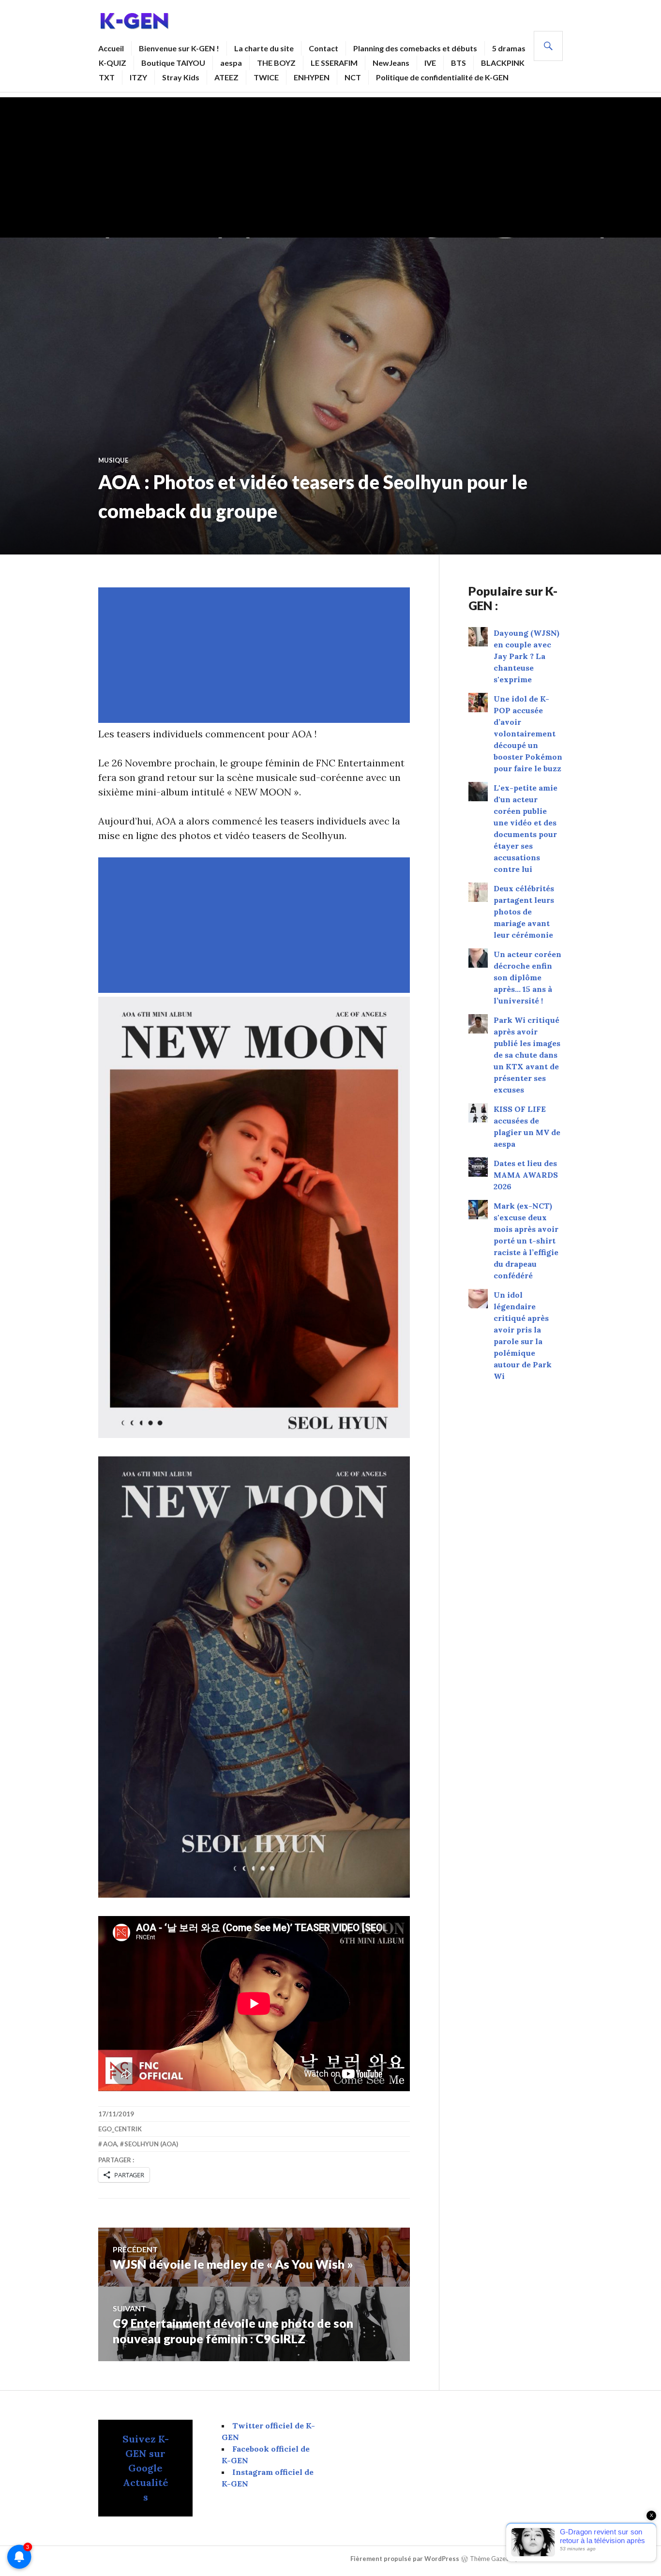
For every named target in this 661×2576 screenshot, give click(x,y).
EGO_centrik (120, 2129)
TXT (107, 77)
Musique (113, 460)
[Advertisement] (330, 165)
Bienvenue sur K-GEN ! (179, 48)
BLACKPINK (503, 63)
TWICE (266, 77)
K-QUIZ (113, 63)
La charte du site (264, 48)
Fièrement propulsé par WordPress (405, 2559)
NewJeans (391, 63)
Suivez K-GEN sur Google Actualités (146, 2468)
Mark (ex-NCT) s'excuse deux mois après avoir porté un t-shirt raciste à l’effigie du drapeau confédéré (526, 1241)
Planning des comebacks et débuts (415, 48)
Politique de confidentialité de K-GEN (442, 77)
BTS (458, 63)
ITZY (138, 77)
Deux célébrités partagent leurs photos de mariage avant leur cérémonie (524, 912)
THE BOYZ (276, 63)
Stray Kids (181, 77)
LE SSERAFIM (334, 63)
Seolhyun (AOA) (151, 2144)
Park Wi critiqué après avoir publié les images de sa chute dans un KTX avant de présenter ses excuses (527, 1055)
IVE (430, 63)
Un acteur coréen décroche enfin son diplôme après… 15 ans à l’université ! (527, 977)
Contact (323, 48)
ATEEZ (226, 77)
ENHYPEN (312, 77)
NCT (353, 77)
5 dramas (509, 48)
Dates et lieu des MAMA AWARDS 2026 (526, 1175)
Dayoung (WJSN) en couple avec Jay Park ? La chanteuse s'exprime (526, 656)
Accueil (111, 48)
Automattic (544, 2559)
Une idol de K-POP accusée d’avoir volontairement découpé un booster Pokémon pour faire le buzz (528, 734)
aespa (231, 63)
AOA (110, 2144)
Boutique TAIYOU (173, 63)
